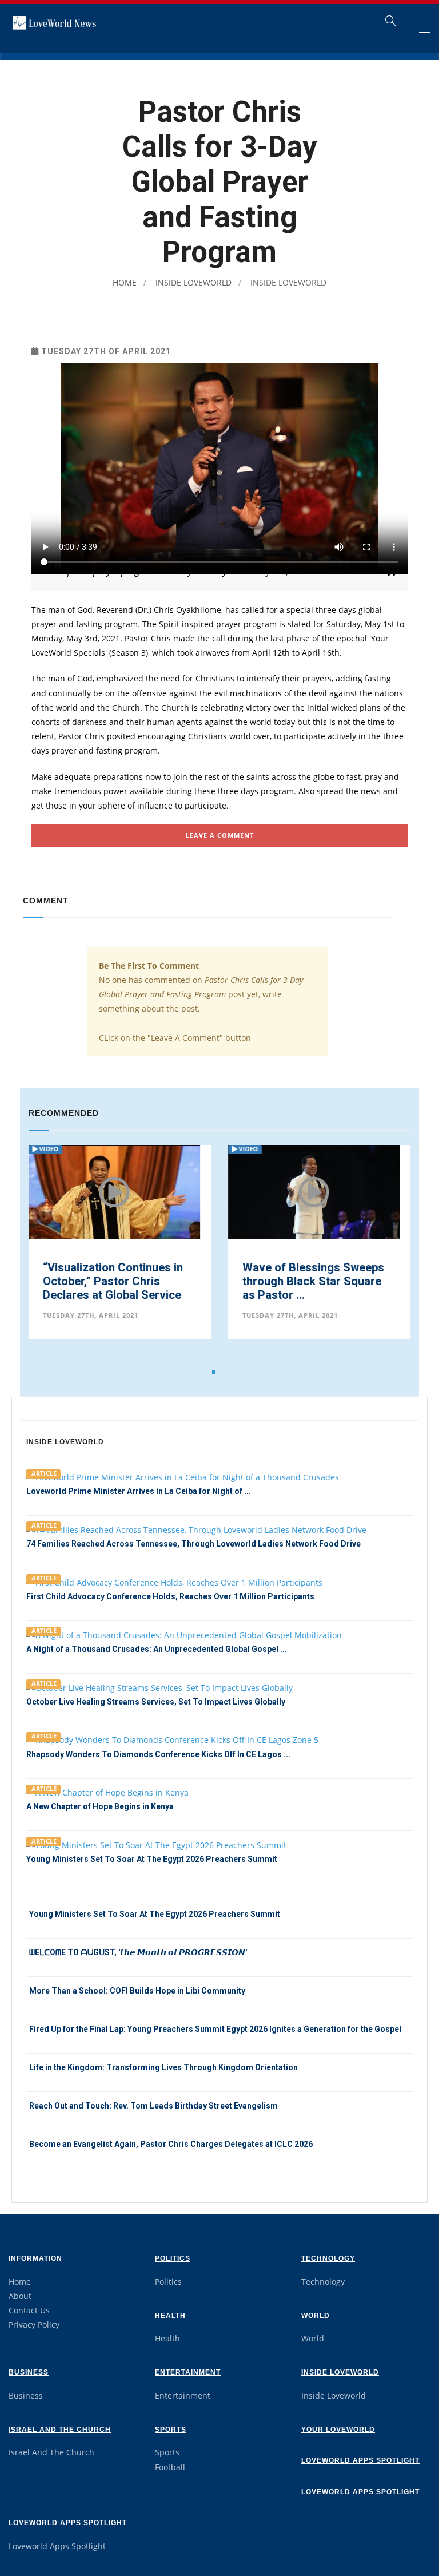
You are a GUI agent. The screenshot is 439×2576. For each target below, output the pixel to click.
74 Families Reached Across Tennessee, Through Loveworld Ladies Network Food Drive (193, 1544)
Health (170, 2316)
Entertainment (188, 2372)
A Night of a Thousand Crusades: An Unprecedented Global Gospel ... (157, 1649)
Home (125, 282)
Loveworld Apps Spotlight (360, 2460)
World (316, 2316)
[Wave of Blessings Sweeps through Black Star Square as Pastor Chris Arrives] (314, 1201)
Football (170, 2467)
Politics (173, 2258)
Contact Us (29, 2310)
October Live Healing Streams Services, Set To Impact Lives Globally (156, 1702)
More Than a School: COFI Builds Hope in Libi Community (137, 1991)
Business (29, 2372)
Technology (328, 2258)
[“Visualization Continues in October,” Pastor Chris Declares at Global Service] (114, 1202)
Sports (171, 2430)
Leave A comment (220, 835)
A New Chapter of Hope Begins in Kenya (100, 1806)
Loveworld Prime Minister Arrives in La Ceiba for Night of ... (139, 1491)
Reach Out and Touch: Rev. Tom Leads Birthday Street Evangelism (153, 2106)
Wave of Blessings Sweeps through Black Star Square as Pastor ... (313, 1281)
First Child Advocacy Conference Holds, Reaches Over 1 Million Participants (170, 1596)
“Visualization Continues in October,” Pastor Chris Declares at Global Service (113, 1281)
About (20, 2296)
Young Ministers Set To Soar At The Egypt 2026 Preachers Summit (152, 1859)
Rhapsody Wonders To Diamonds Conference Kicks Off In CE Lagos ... (158, 1754)
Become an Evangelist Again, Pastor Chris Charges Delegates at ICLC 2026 (171, 2144)
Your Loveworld (338, 2430)
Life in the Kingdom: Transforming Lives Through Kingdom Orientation (163, 2067)
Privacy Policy (34, 2325)
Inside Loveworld (192, 282)
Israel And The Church (60, 2430)
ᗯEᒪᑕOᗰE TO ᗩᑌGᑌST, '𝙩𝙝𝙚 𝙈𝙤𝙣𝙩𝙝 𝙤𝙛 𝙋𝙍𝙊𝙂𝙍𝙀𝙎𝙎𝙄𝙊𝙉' (138, 1952)
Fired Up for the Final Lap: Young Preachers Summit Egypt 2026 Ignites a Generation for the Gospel (215, 2029)
